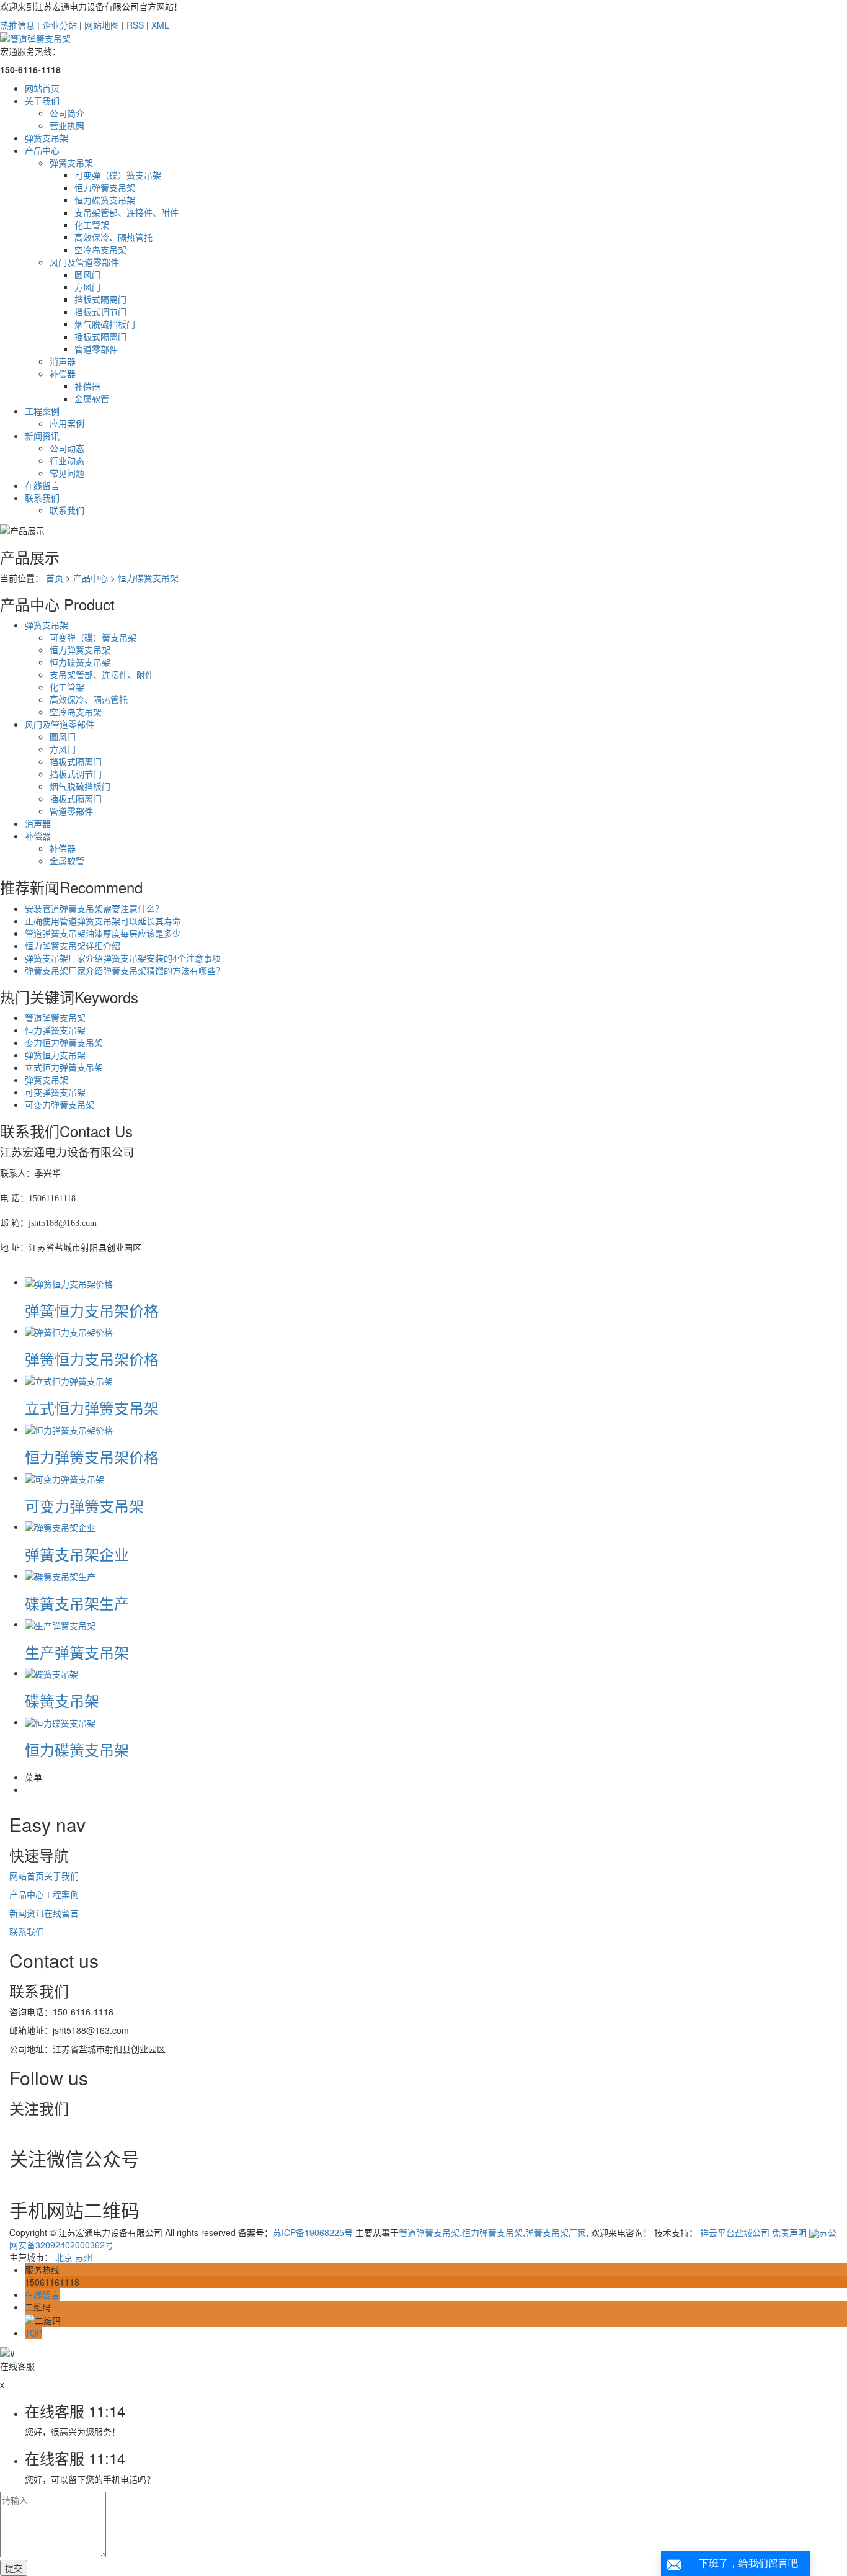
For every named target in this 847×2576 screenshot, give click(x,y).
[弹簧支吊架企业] (60, 1526)
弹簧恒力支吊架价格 (92, 1310)
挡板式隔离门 (100, 299)
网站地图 (102, 25)
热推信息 (17, 25)
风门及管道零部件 (84, 262)
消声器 (63, 361)
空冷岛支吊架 (100, 249)
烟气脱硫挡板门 (105, 324)
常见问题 (67, 473)
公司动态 (67, 448)
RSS (135, 25)
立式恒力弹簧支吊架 (64, 1067)
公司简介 (67, 113)
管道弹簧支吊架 (55, 1017)
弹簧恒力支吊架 (55, 1055)
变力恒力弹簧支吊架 (64, 1042)
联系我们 (42, 498)
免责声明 (789, 2232)
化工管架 (92, 225)
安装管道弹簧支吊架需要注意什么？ (94, 908)
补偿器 (63, 373)
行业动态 (67, 460)
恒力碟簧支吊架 (105, 200)
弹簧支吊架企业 (77, 1554)
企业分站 (60, 25)
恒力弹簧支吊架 (105, 187)
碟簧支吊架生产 (77, 1603)
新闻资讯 (42, 436)
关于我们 (42, 101)
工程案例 (42, 411)
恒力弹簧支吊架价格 (92, 1456)
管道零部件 (96, 349)
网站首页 (42, 88)
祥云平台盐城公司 (735, 2232)
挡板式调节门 (100, 311)
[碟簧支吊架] (51, 1673)
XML (160, 25)
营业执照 (67, 125)
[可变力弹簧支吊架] (64, 1477)
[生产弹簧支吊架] (60, 1624)
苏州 (84, 2257)
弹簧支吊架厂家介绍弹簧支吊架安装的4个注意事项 (123, 958)
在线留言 (42, 485)
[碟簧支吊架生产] (60, 1575)
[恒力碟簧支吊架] (60, 1722)
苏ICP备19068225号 (313, 2232)
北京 (64, 2257)
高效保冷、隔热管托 (113, 237)
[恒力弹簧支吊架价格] (69, 1429)
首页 (55, 578)
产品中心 (42, 150)
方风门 (87, 287)
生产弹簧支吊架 (77, 1652)
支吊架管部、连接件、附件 (126, 212)
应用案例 (67, 423)
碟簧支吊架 (62, 1700)
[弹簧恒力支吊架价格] (69, 1282)
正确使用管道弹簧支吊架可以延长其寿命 (103, 921)
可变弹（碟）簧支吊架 (118, 175)
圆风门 (87, 274)
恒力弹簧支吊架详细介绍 (73, 946)
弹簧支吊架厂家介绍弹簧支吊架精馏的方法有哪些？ (125, 970)
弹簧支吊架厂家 (556, 2232)
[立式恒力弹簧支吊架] (69, 1380)
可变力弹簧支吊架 (60, 1104)
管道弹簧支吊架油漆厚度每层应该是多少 (103, 933)
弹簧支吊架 (47, 138)
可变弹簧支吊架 (55, 1092)
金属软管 (92, 398)
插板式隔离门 (100, 336)
